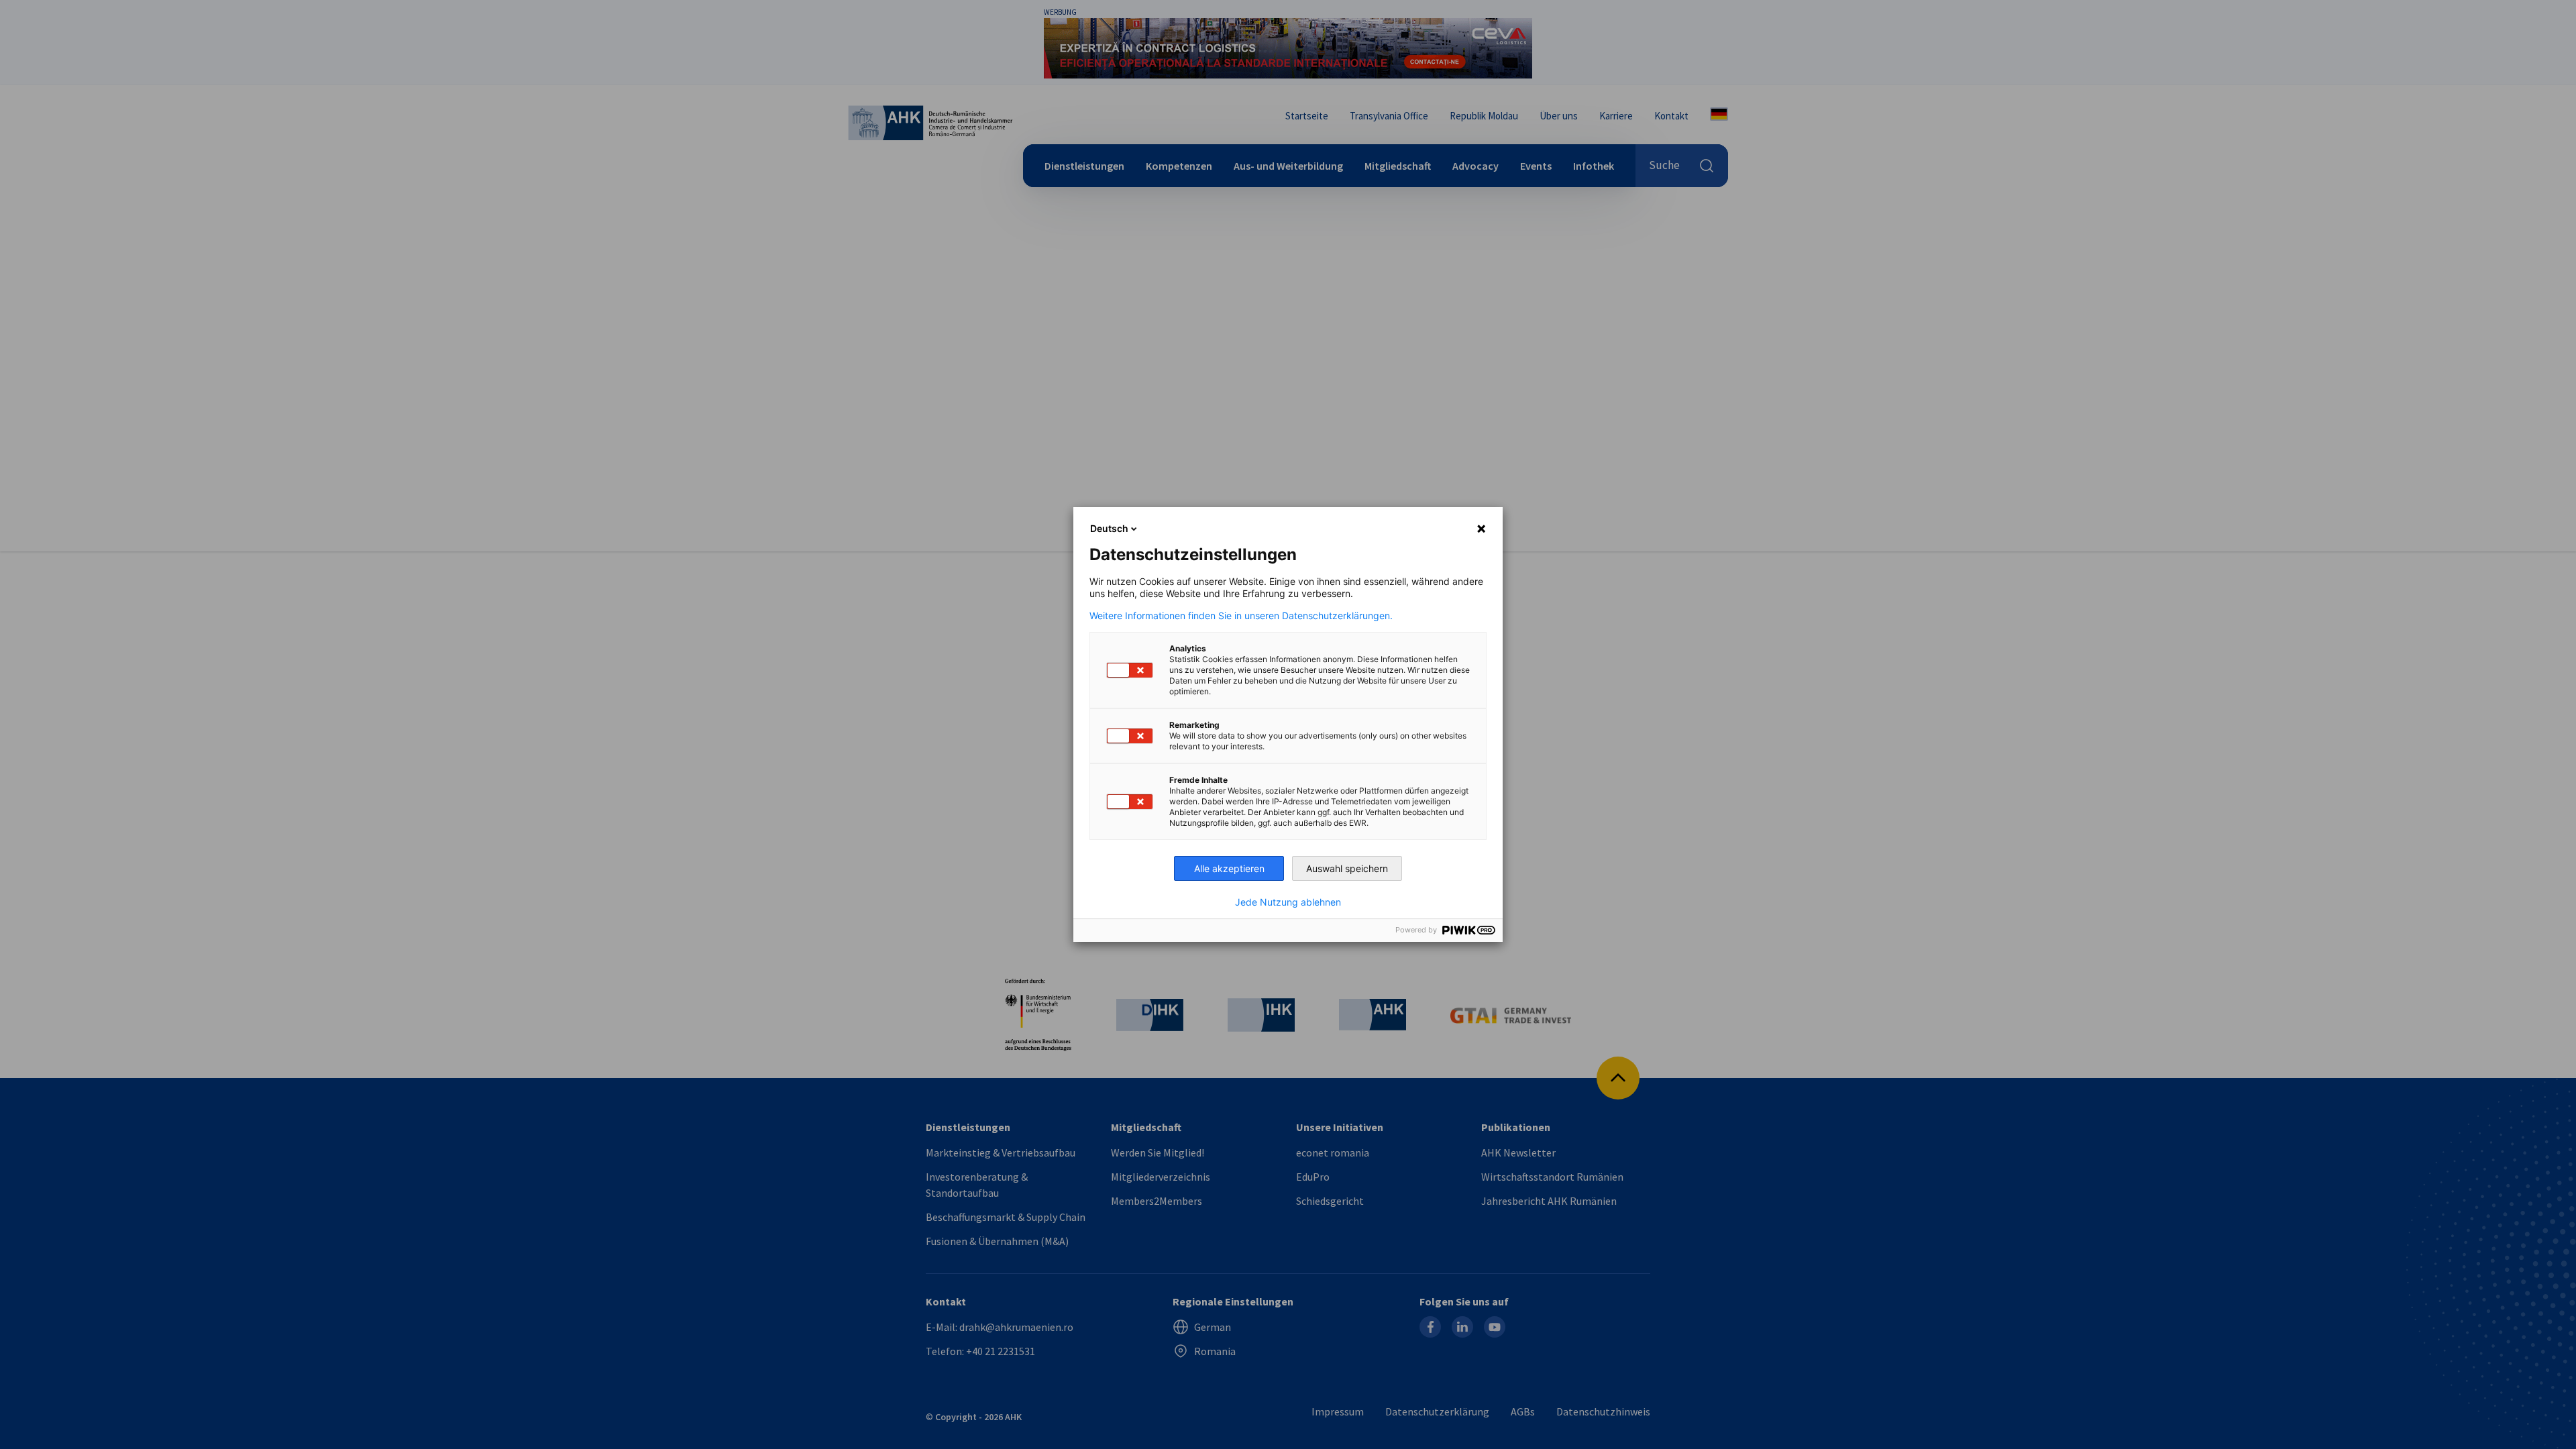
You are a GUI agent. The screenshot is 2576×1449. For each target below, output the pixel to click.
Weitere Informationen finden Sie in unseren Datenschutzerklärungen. (1241, 616)
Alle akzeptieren (1229, 868)
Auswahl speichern (1347, 868)
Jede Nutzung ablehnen (1288, 902)
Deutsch (1109, 528)
